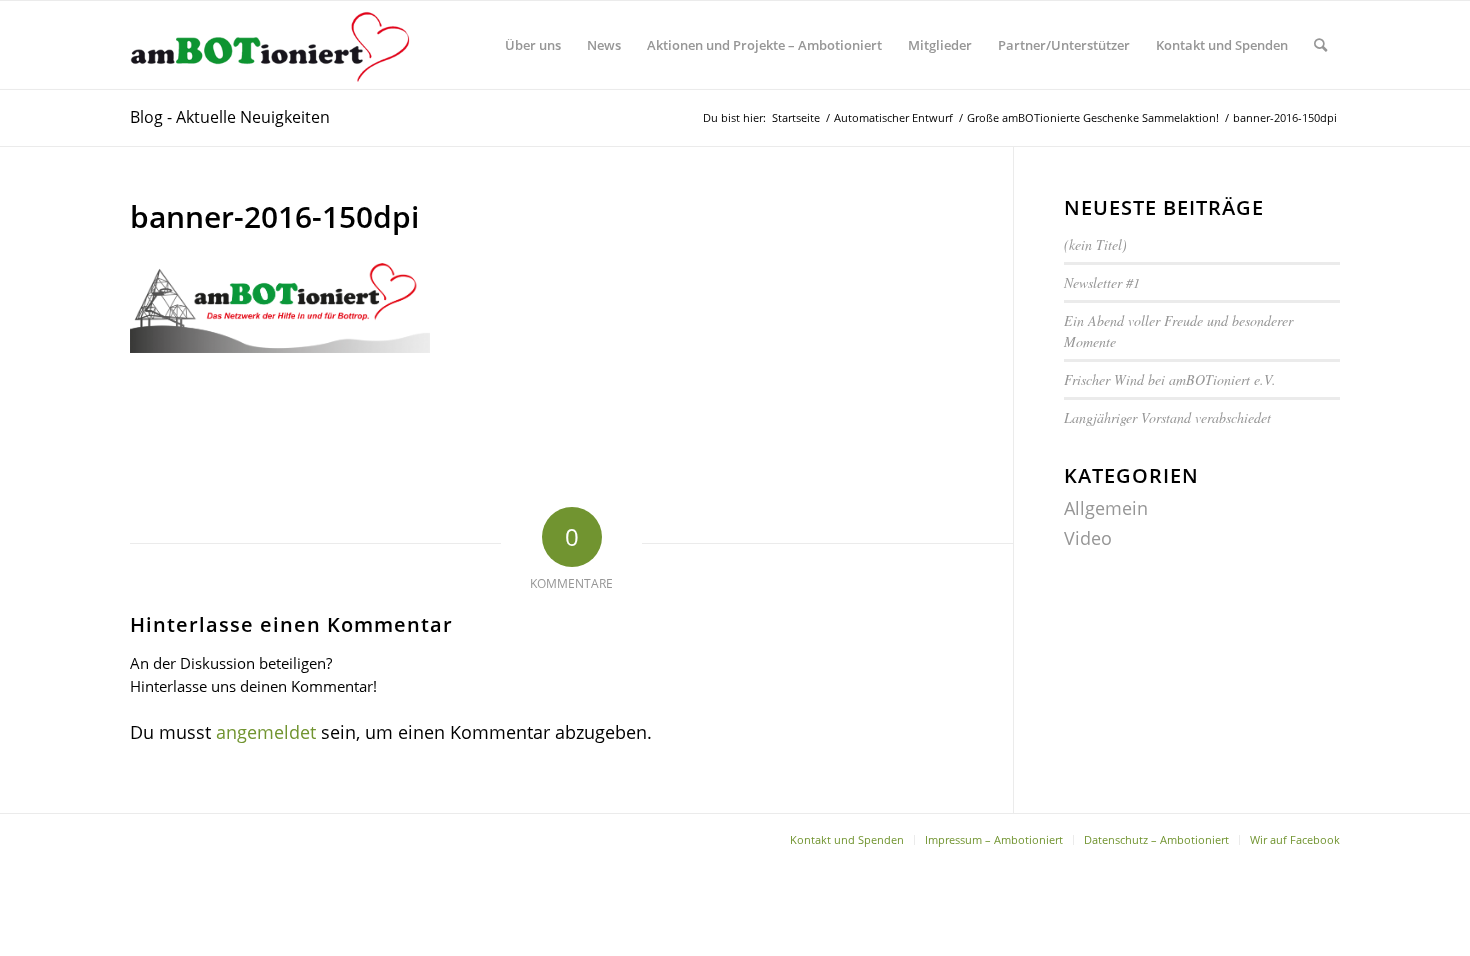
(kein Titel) (1095, 244)
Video (1088, 538)
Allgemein (1106, 508)
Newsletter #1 (1104, 282)
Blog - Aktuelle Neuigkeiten (230, 117)
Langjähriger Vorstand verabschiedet (1167, 417)
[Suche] (1320, 45)
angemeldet (266, 732)
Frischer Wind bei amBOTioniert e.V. (1170, 379)
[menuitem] (533, 45)
